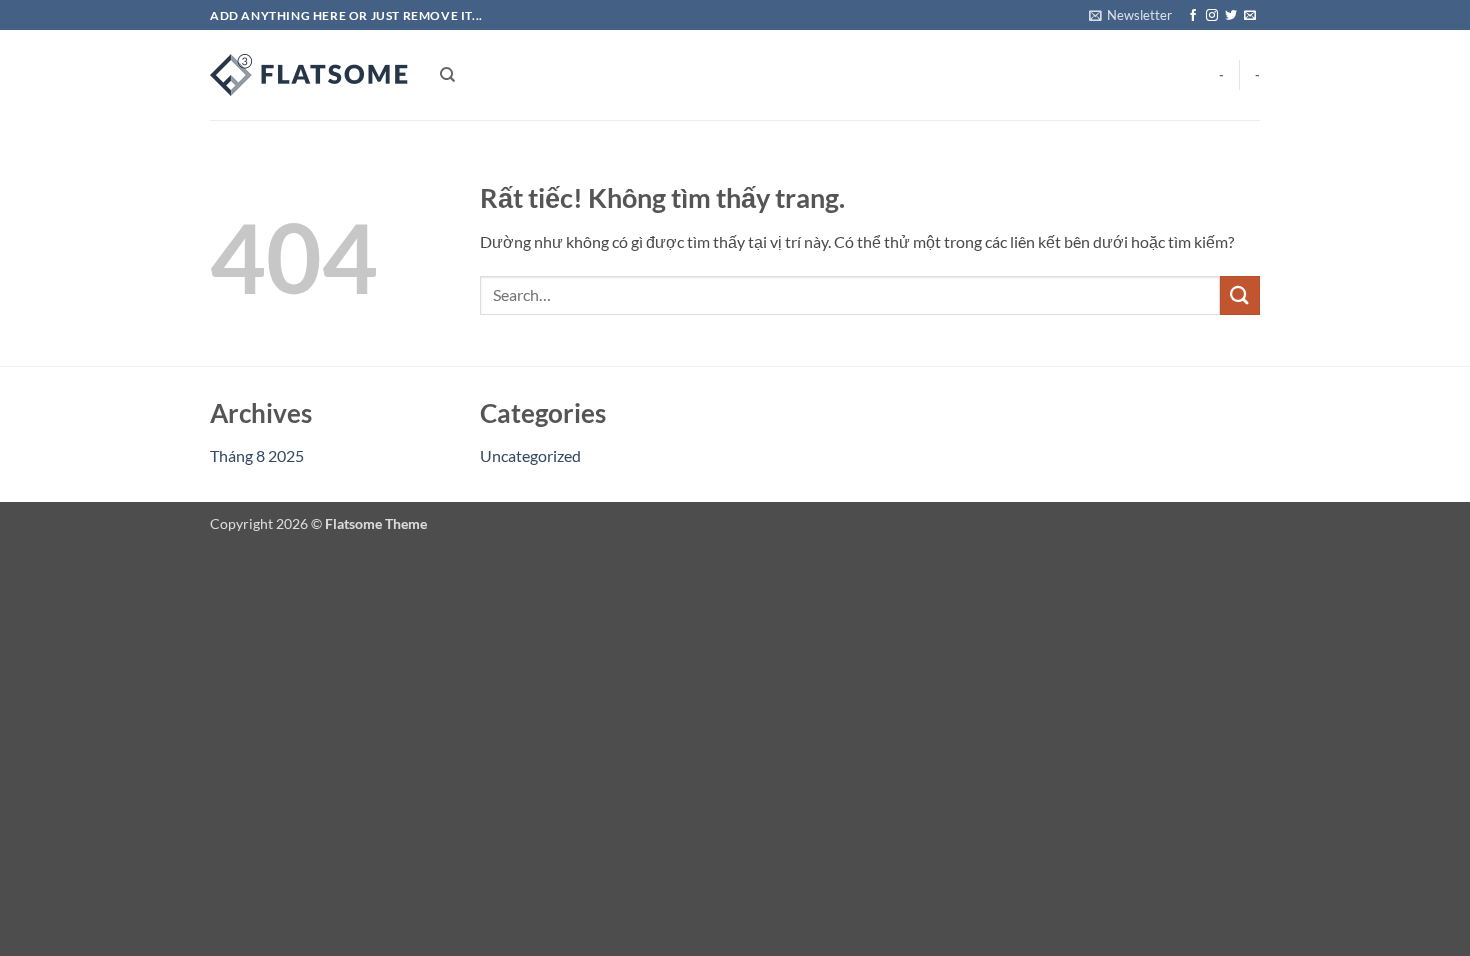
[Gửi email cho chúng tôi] (1250, 16)
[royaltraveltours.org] (310, 75)
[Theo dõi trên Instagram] (1212, 16)
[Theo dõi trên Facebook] (1193, 16)
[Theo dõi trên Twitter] (1231, 16)
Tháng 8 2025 (257, 455)
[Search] (447, 75)
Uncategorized (530, 455)
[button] (1130, 15)
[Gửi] (1240, 295)
